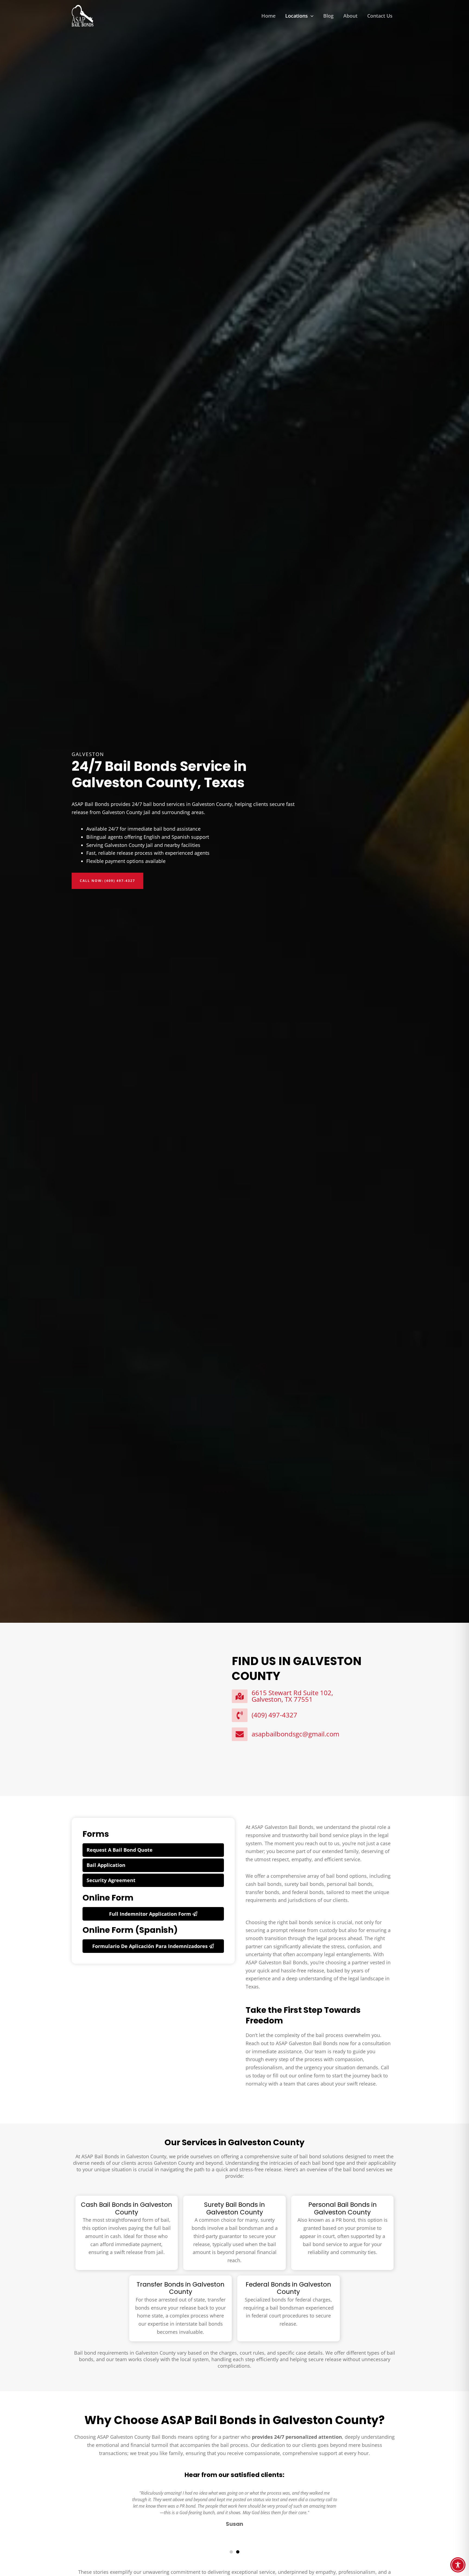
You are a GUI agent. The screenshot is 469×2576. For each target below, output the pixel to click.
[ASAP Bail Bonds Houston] (83, 15)
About (350, 16)
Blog (328, 16)
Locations (297, 16)
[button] (311, 16)
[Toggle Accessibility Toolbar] (458, 2565)
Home (268, 16)
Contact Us (380, 16)
